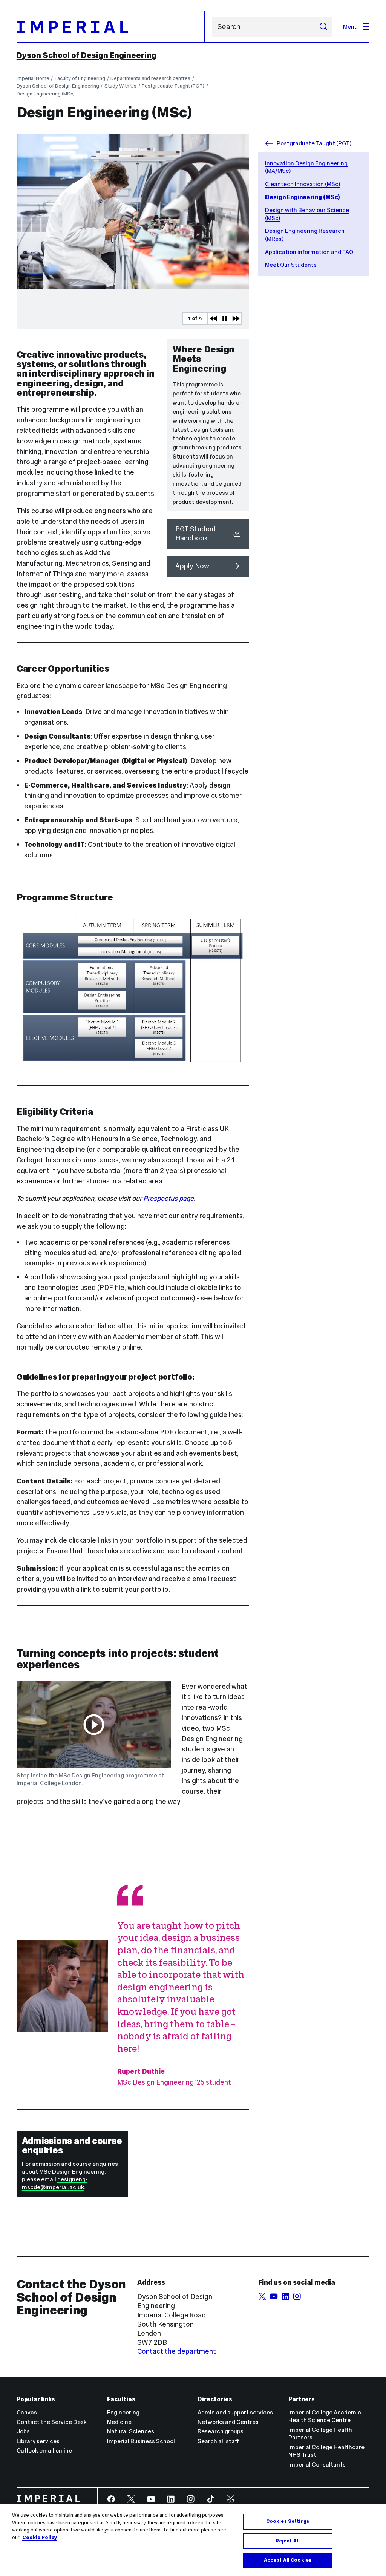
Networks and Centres (228, 2422)
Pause (224, 319)
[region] (193, 2540)
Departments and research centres (150, 78)
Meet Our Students (291, 265)
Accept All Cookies (288, 2560)
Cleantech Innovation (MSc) (303, 184)
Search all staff (218, 2441)
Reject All (288, 2541)
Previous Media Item (213, 319)
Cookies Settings (288, 2521)
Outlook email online (44, 2451)
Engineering (123, 2412)
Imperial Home (33, 78)
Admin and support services (235, 2412)
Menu (350, 27)
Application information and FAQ (309, 252)
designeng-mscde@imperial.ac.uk (55, 2183)
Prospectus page (168, 1198)
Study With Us (120, 86)
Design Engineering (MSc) (46, 94)
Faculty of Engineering (80, 78)
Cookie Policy (40, 2538)
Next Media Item (236, 319)
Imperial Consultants (317, 2464)
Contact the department (177, 2351)
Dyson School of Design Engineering (87, 55)
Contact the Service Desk (52, 2422)
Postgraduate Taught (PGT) (173, 86)
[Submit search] (323, 27)
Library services (38, 2441)
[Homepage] (111, 27)
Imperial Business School (141, 2441)
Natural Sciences (131, 2431)
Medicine (119, 2422)
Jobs (23, 2431)
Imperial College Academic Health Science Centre (325, 2416)
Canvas (27, 2412)
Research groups (221, 2431)
